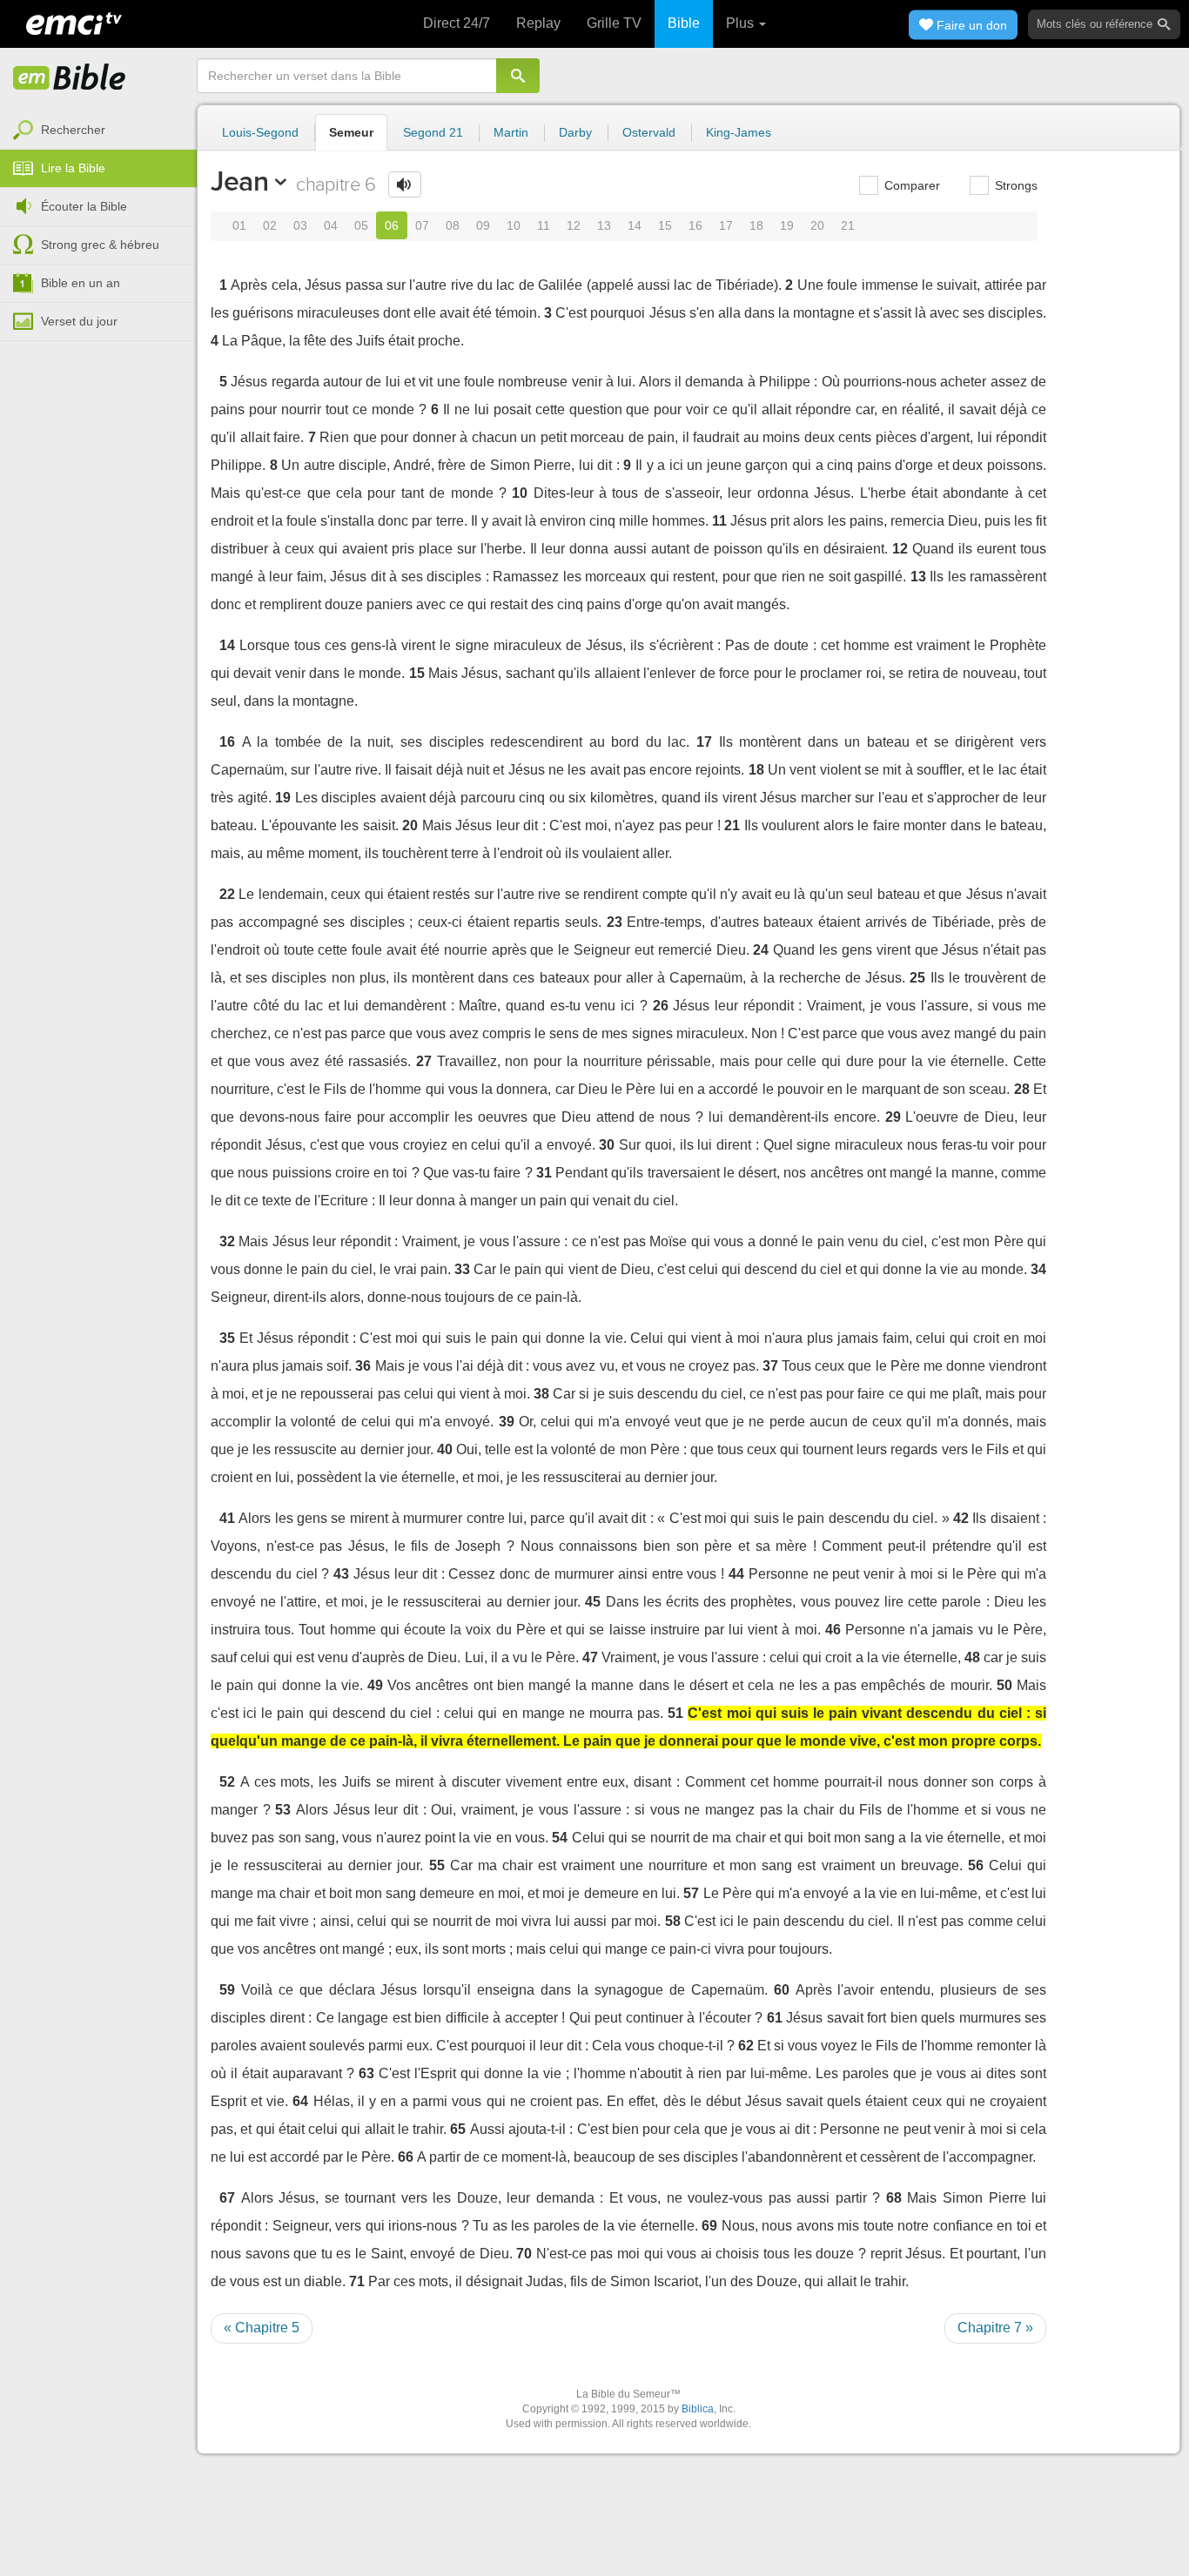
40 (445, 1449)
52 (227, 1782)
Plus (742, 23)
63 (366, 2073)
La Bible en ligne (70, 78)
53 (283, 1810)
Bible (684, 23)
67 (227, 2198)
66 (406, 2157)
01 (239, 225)
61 (775, 2018)
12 (574, 225)
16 (695, 225)
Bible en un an (81, 283)
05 (361, 225)
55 (437, 1865)
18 (756, 225)
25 (917, 978)
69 (709, 2226)
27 (424, 1061)
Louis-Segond (260, 132)
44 (736, 1574)
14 (635, 225)
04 (331, 225)
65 (458, 2129)
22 (227, 894)
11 (544, 225)
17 (726, 225)
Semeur (351, 132)
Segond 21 (433, 132)
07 (422, 225)
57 (691, 1893)
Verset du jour (79, 321)
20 (817, 225)
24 (761, 950)
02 (270, 225)
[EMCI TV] (74, 22)
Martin (511, 132)
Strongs (1014, 185)
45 (593, 1602)
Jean (240, 181)
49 (375, 1685)
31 (544, 1173)
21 (848, 225)
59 (227, 1990)
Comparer (910, 185)
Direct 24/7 (457, 23)
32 (227, 1241)
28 (1022, 1089)
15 (665, 225)
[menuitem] (98, 131)
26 (661, 1006)
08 (453, 225)
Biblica (698, 2409)
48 (972, 1657)
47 (590, 1657)
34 (1038, 1269)
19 (787, 225)
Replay (538, 23)
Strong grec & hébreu (100, 245)
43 (341, 1574)
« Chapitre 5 (262, 2328)
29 (893, 1117)
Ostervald (649, 132)
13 (604, 225)
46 (833, 1630)
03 (300, 225)
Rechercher (73, 130)
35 (227, 1338)
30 (607, 1145)
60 (782, 1990)
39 (507, 1422)
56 (976, 1865)
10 (514, 225)
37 (770, 1366)
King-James (739, 132)
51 (675, 1713)
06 (392, 225)
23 (615, 922)
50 (1004, 1685)
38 (541, 1394)
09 (483, 225)
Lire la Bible (73, 168)
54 (560, 1838)
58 (673, 1921)
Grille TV (614, 23)
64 (300, 2101)
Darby (575, 132)
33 (462, 1269)
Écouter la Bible (84, 206)
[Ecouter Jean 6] (405, 184)
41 (227, 1518)
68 (894, 2198)
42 (961, 1518)
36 (363, 1366)
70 (524, 2254)
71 (357, 2281)
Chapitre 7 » (995, 2328)
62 (746, 2046)
